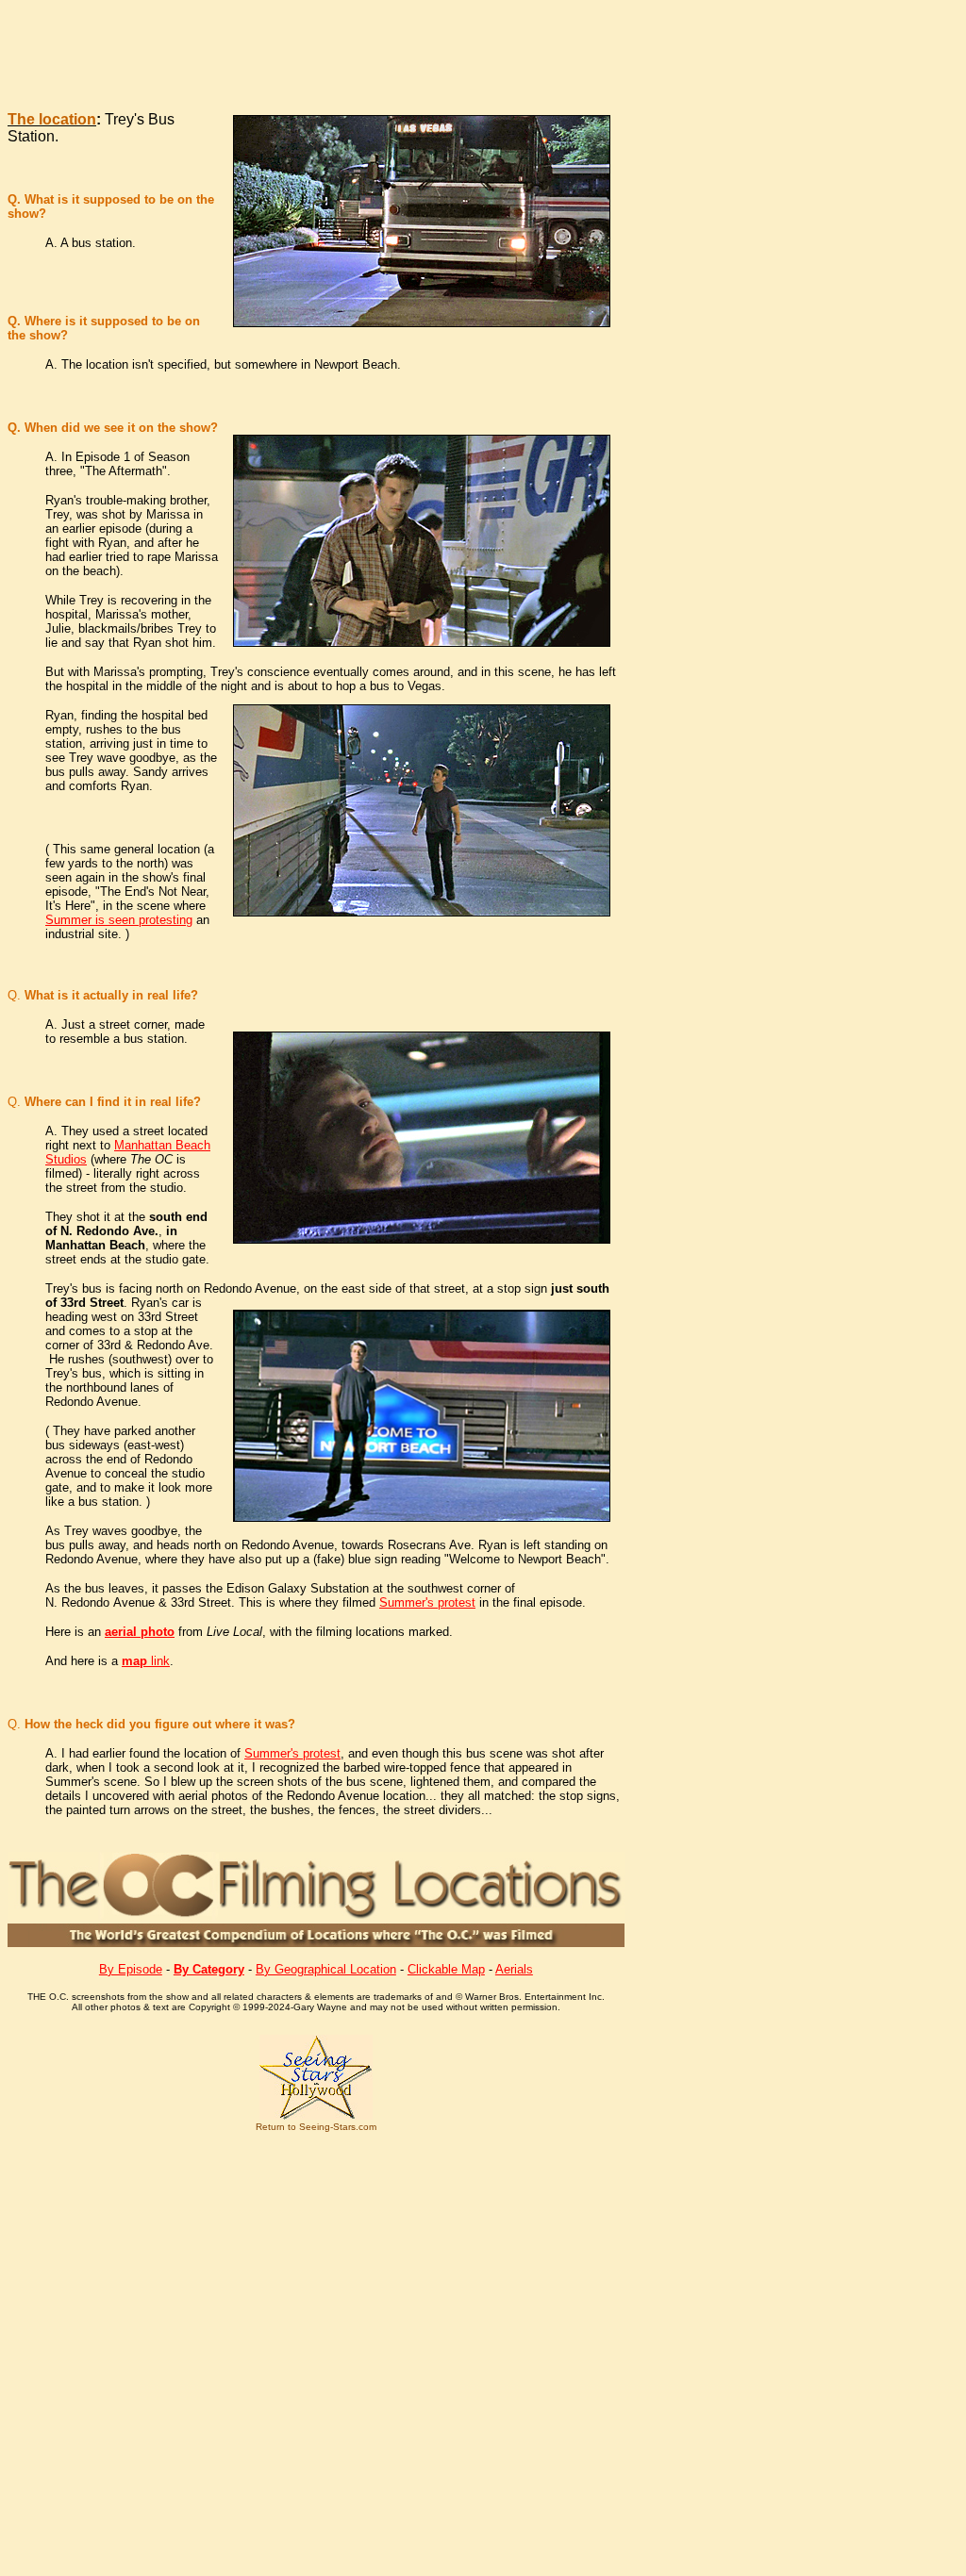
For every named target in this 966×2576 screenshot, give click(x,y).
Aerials (514, 1969)
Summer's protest (427, 1602)
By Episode (131, 1969)
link (146, 1661)
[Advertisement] (390, 51)
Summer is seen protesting (119, 920)
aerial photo (140, 1632)
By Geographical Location (326, 1969)
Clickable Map (446, 1969)
